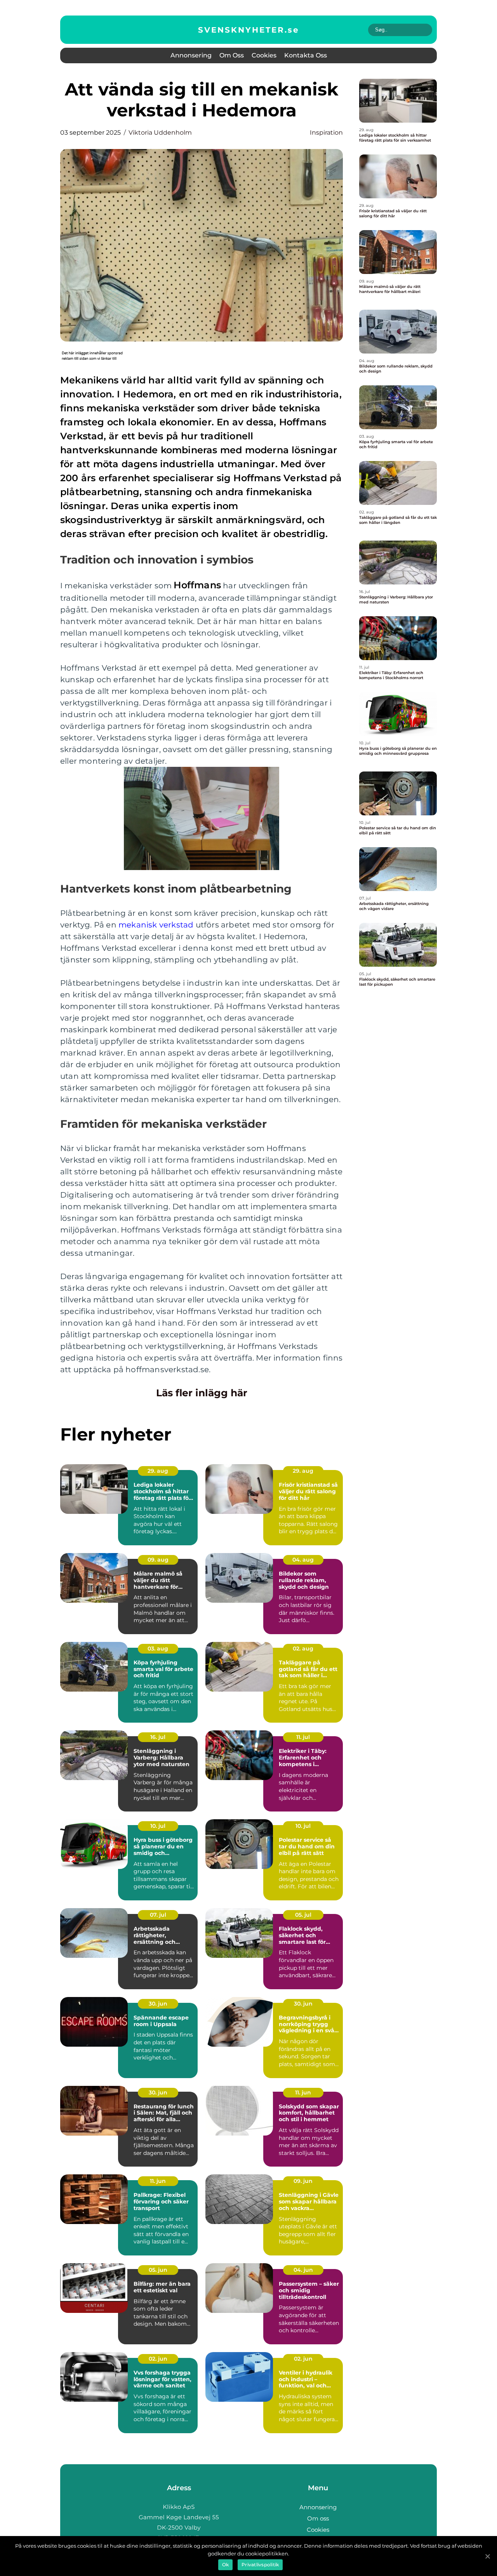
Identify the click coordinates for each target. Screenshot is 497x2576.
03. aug (158, 1649)
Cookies (264, 55)
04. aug (303, 1560)
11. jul (303, 1737)
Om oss (232, 55)
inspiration (326, 133)
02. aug (303, 1649)
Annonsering (191, 55)
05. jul (303, 1915)
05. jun (158, 2270)
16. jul (158, 1737)
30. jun (158, 2004)
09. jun (303, 2181)
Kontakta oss (306, 55)
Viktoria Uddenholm (160, 133)
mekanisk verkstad (156, 925)
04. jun (303, 2270)
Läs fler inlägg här (202, 1393)
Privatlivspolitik (260, 2565)
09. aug (158, 1560)
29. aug (158, 1471)
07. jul (158, 1915)
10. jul (158, 1826)
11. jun (303, 2092)
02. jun (158, 2359)
